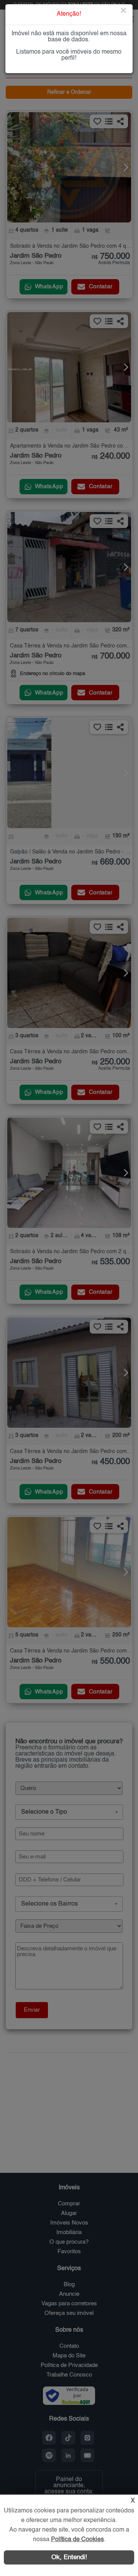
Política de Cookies (77, 2540)
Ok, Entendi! (69, 2557)
